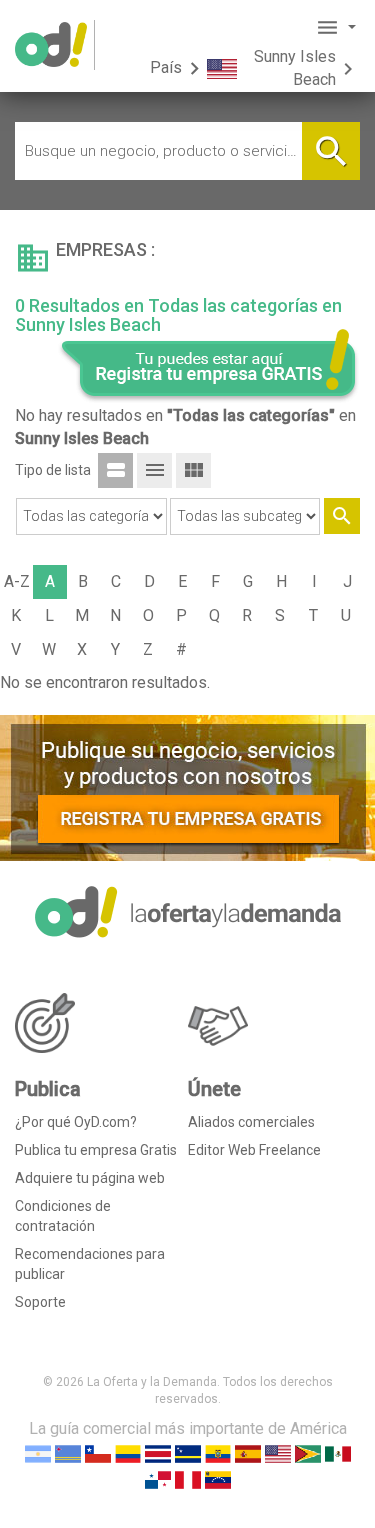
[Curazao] (188, 1452)
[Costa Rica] (158, 1452)
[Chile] (98, 1452)
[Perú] (188, 1478)
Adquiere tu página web (90, 1178)
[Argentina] (38, 1452)
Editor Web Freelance (254, 1150)
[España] (248, 1452)
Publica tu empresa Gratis (96, 1150)
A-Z (17, 581)
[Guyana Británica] (308, 1452)
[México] (338, 1452)
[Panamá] (158, 1478)
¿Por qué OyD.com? (76, 1122)
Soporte (40, 1302)
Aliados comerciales (251, 1122)
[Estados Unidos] (278, 1452)
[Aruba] (68, 1452)
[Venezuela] (218, 1478)
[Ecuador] (218, 1452)
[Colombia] (128, 1452)
